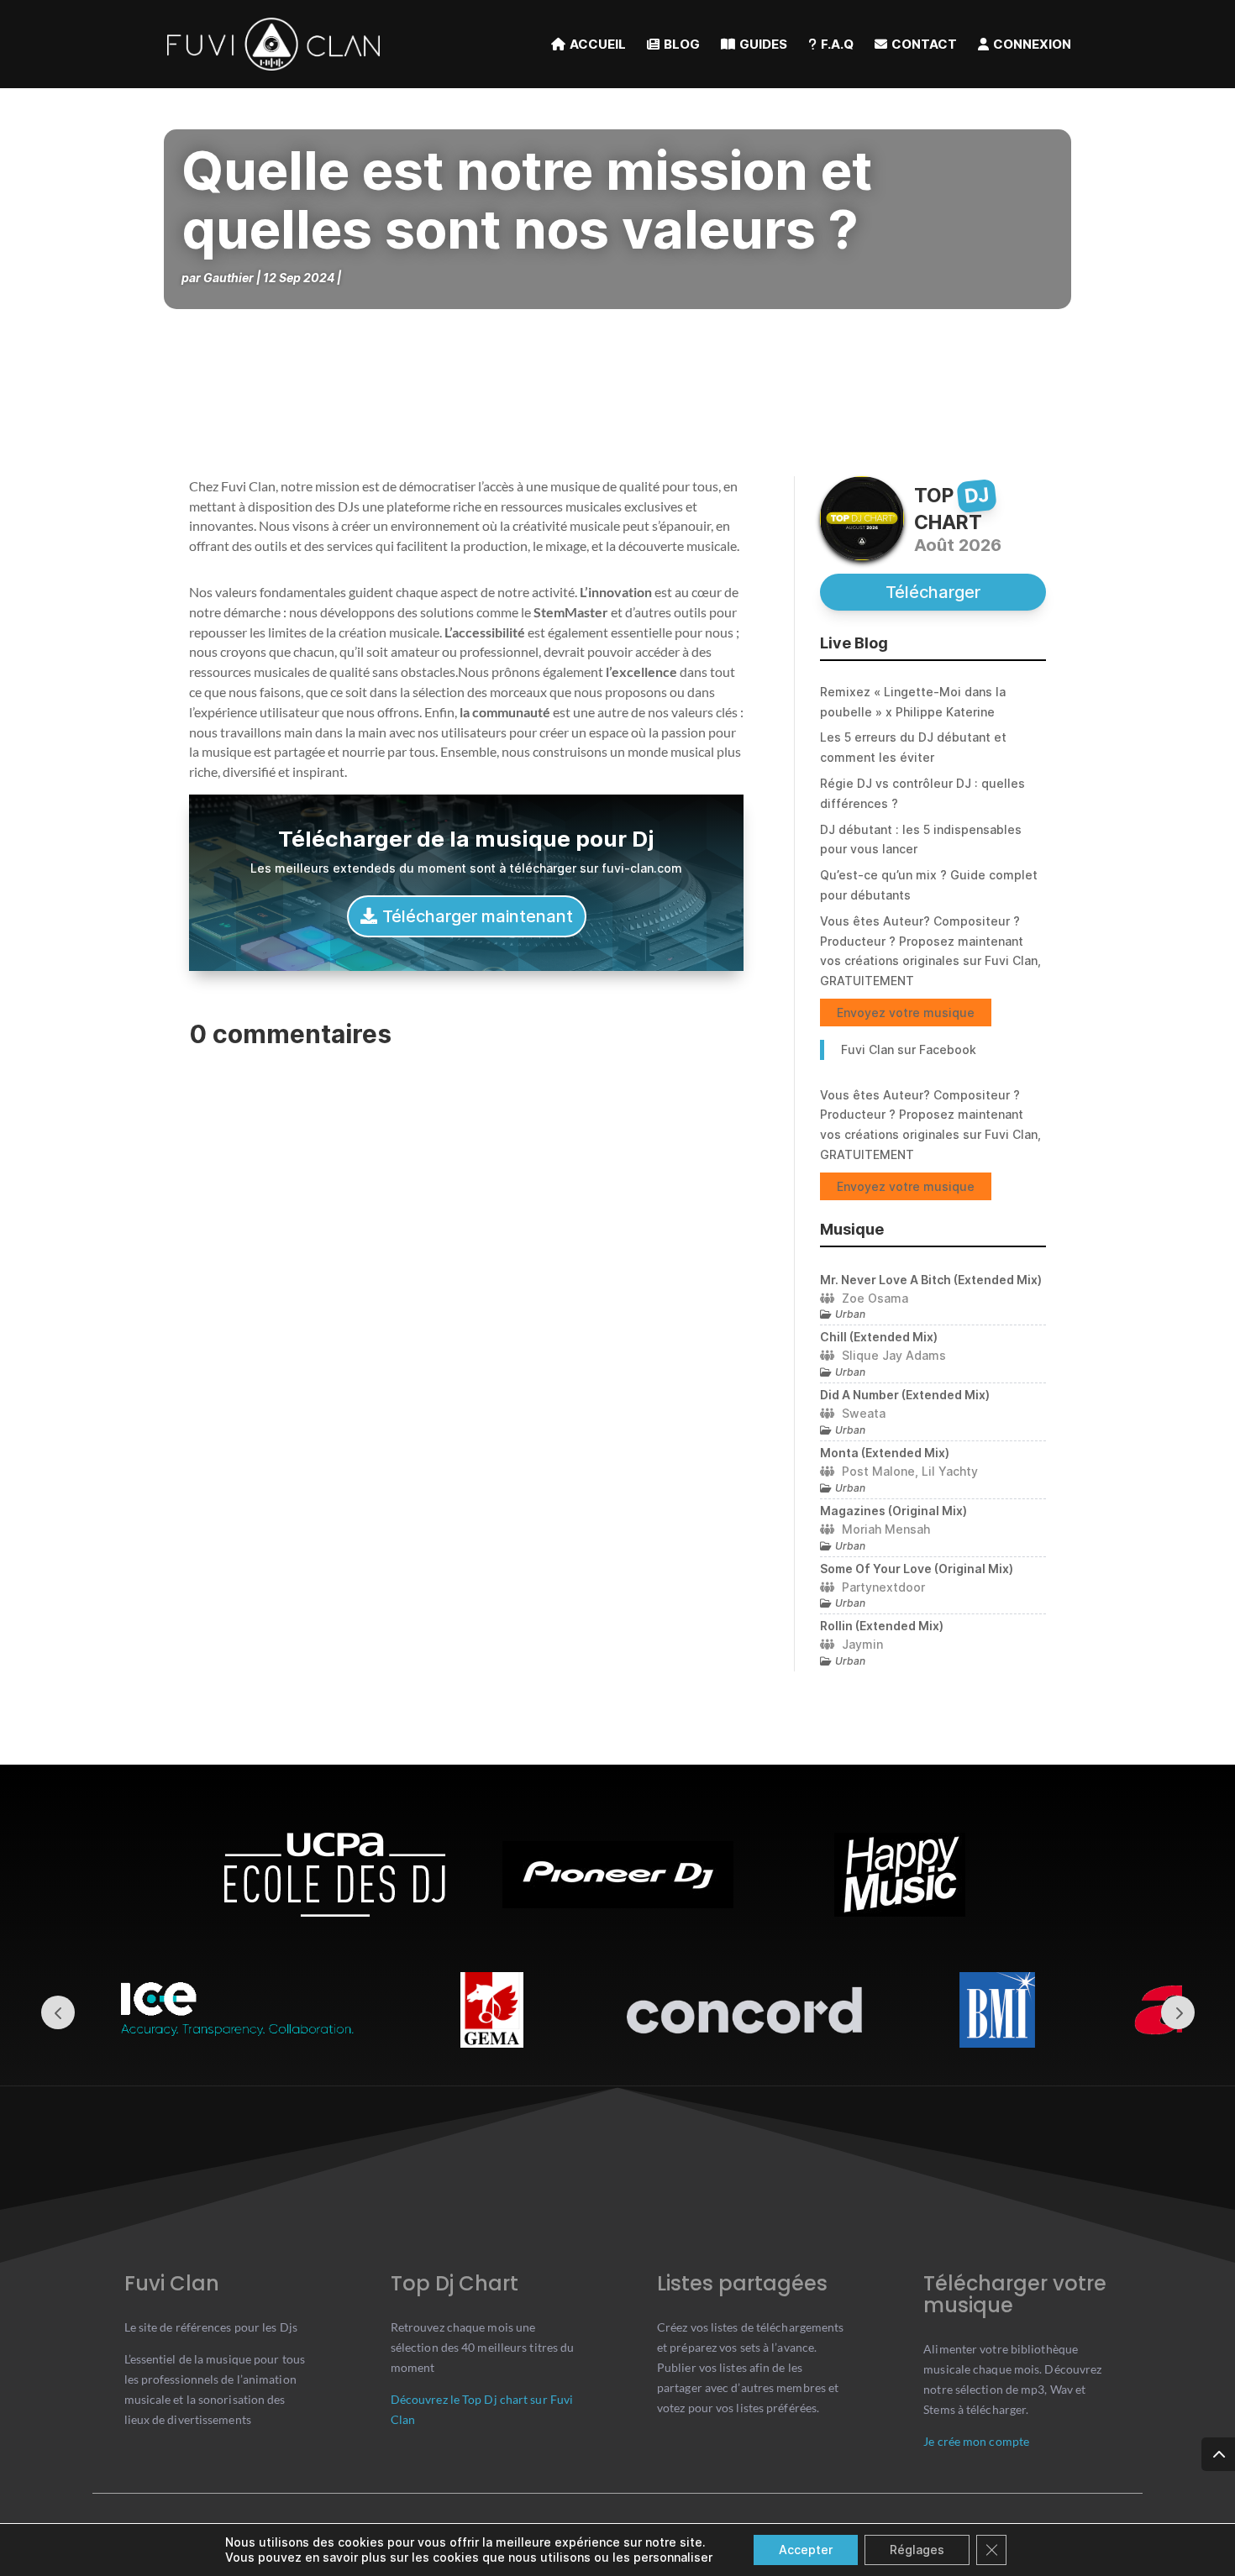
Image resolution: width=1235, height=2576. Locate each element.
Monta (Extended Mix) (885, 1453)
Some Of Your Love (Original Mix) (917, 1569)
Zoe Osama (875, 1298)
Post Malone (878, 1471)
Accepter (806, 2550)
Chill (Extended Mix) (879, 1337)
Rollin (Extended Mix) (882, 1626)
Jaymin (862, 1644)
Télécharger (933, 592)
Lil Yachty (950, 1471)
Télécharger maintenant (478, 916)
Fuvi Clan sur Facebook (909, 1049)
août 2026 (958, 545)
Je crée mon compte (976, 2441)
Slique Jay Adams (894, 1355)
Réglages (917, 2550)
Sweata (864, 1413)
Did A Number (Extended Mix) (905, 1395)
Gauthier (229, 278)
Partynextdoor (883, 1587)
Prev (58, 2012)
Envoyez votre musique (906, 1013)
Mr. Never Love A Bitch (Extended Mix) (931, 1280)
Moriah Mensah (886, 1529)
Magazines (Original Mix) (893, 1511)
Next (1178, 2012)
